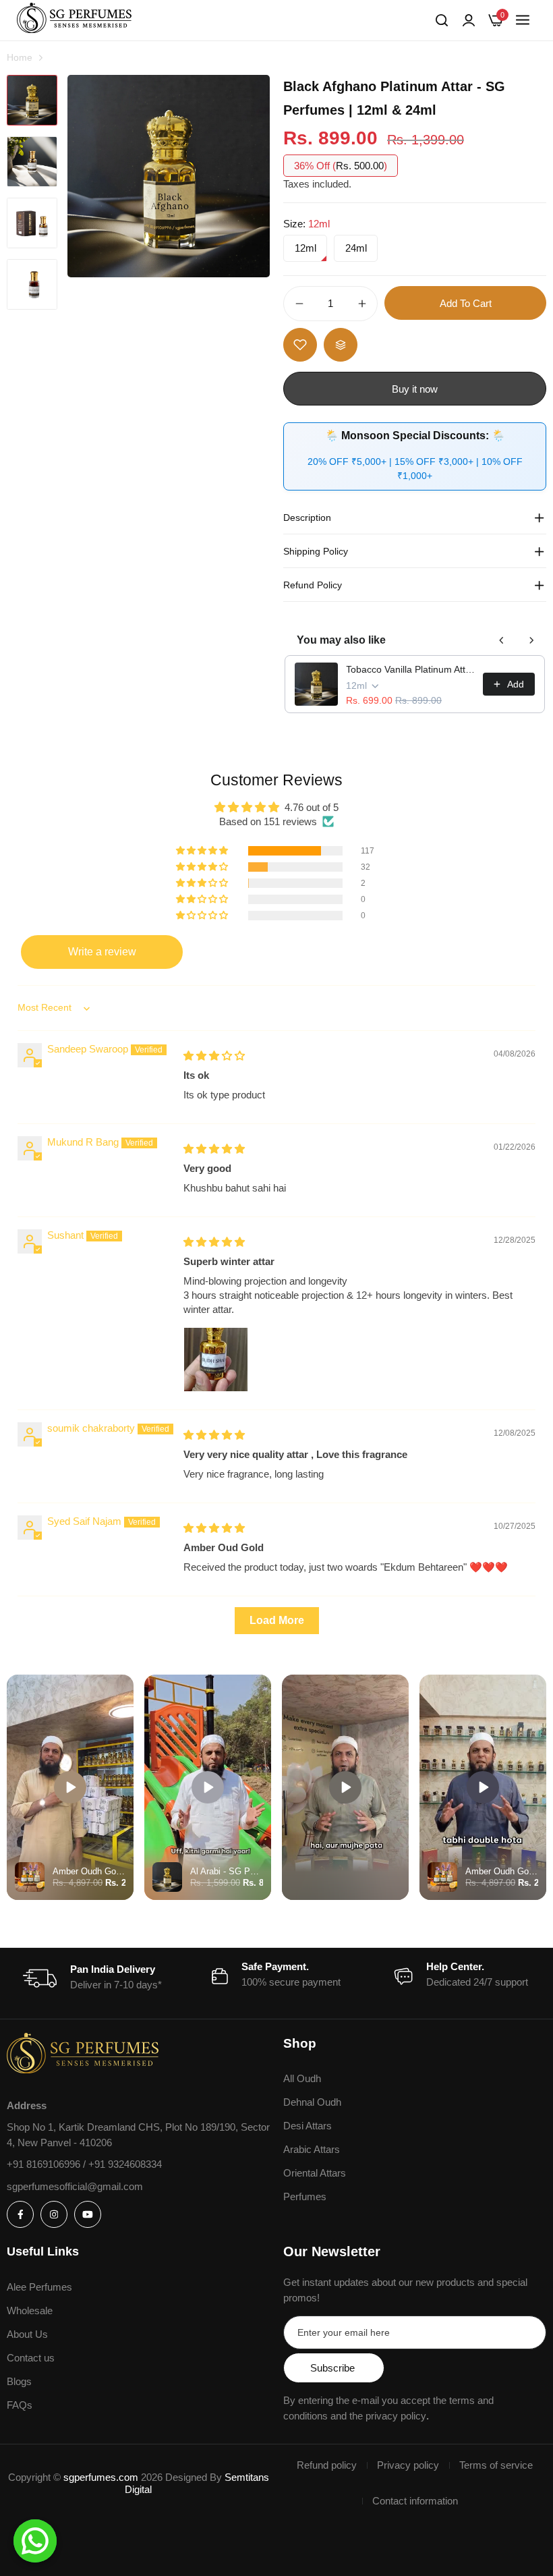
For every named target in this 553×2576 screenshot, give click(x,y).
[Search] (442, 20)
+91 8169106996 (45, 2164)
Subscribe (332, 2368)
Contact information (415, 2501)
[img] (214, 1056)
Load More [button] (277, 1620)
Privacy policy (408, 2465)
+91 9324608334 (125, 2164)
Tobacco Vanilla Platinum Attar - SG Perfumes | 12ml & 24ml (410, 669)
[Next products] (531, 640)
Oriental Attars (315, 2173)
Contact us (31, 2358)
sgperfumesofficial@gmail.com (75, 2186)
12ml (305, 248)
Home (20, 57)
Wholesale (30, 2311)
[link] (469, 20)
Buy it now (415, 389)
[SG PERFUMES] (74, 20)
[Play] (70, 1787)
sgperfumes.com (101, 2477)
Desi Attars (308, 2126)
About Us (27, 2334)
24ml (356, 248)
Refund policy (327, 2465)
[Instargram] (54, 2214)
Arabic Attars (312, 2149)
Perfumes (305, 2196)
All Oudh (302, 2078)
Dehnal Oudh (312, 2102)
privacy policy (396, 2416)
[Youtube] (88, 2214)
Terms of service (496, 2465)
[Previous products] (502, 640)
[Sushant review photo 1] (216, 1360)
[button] (203, 851)
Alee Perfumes (39, 2287)
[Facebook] (20, 2214)
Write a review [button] (102, 952)
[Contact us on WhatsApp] (35, 2541)
